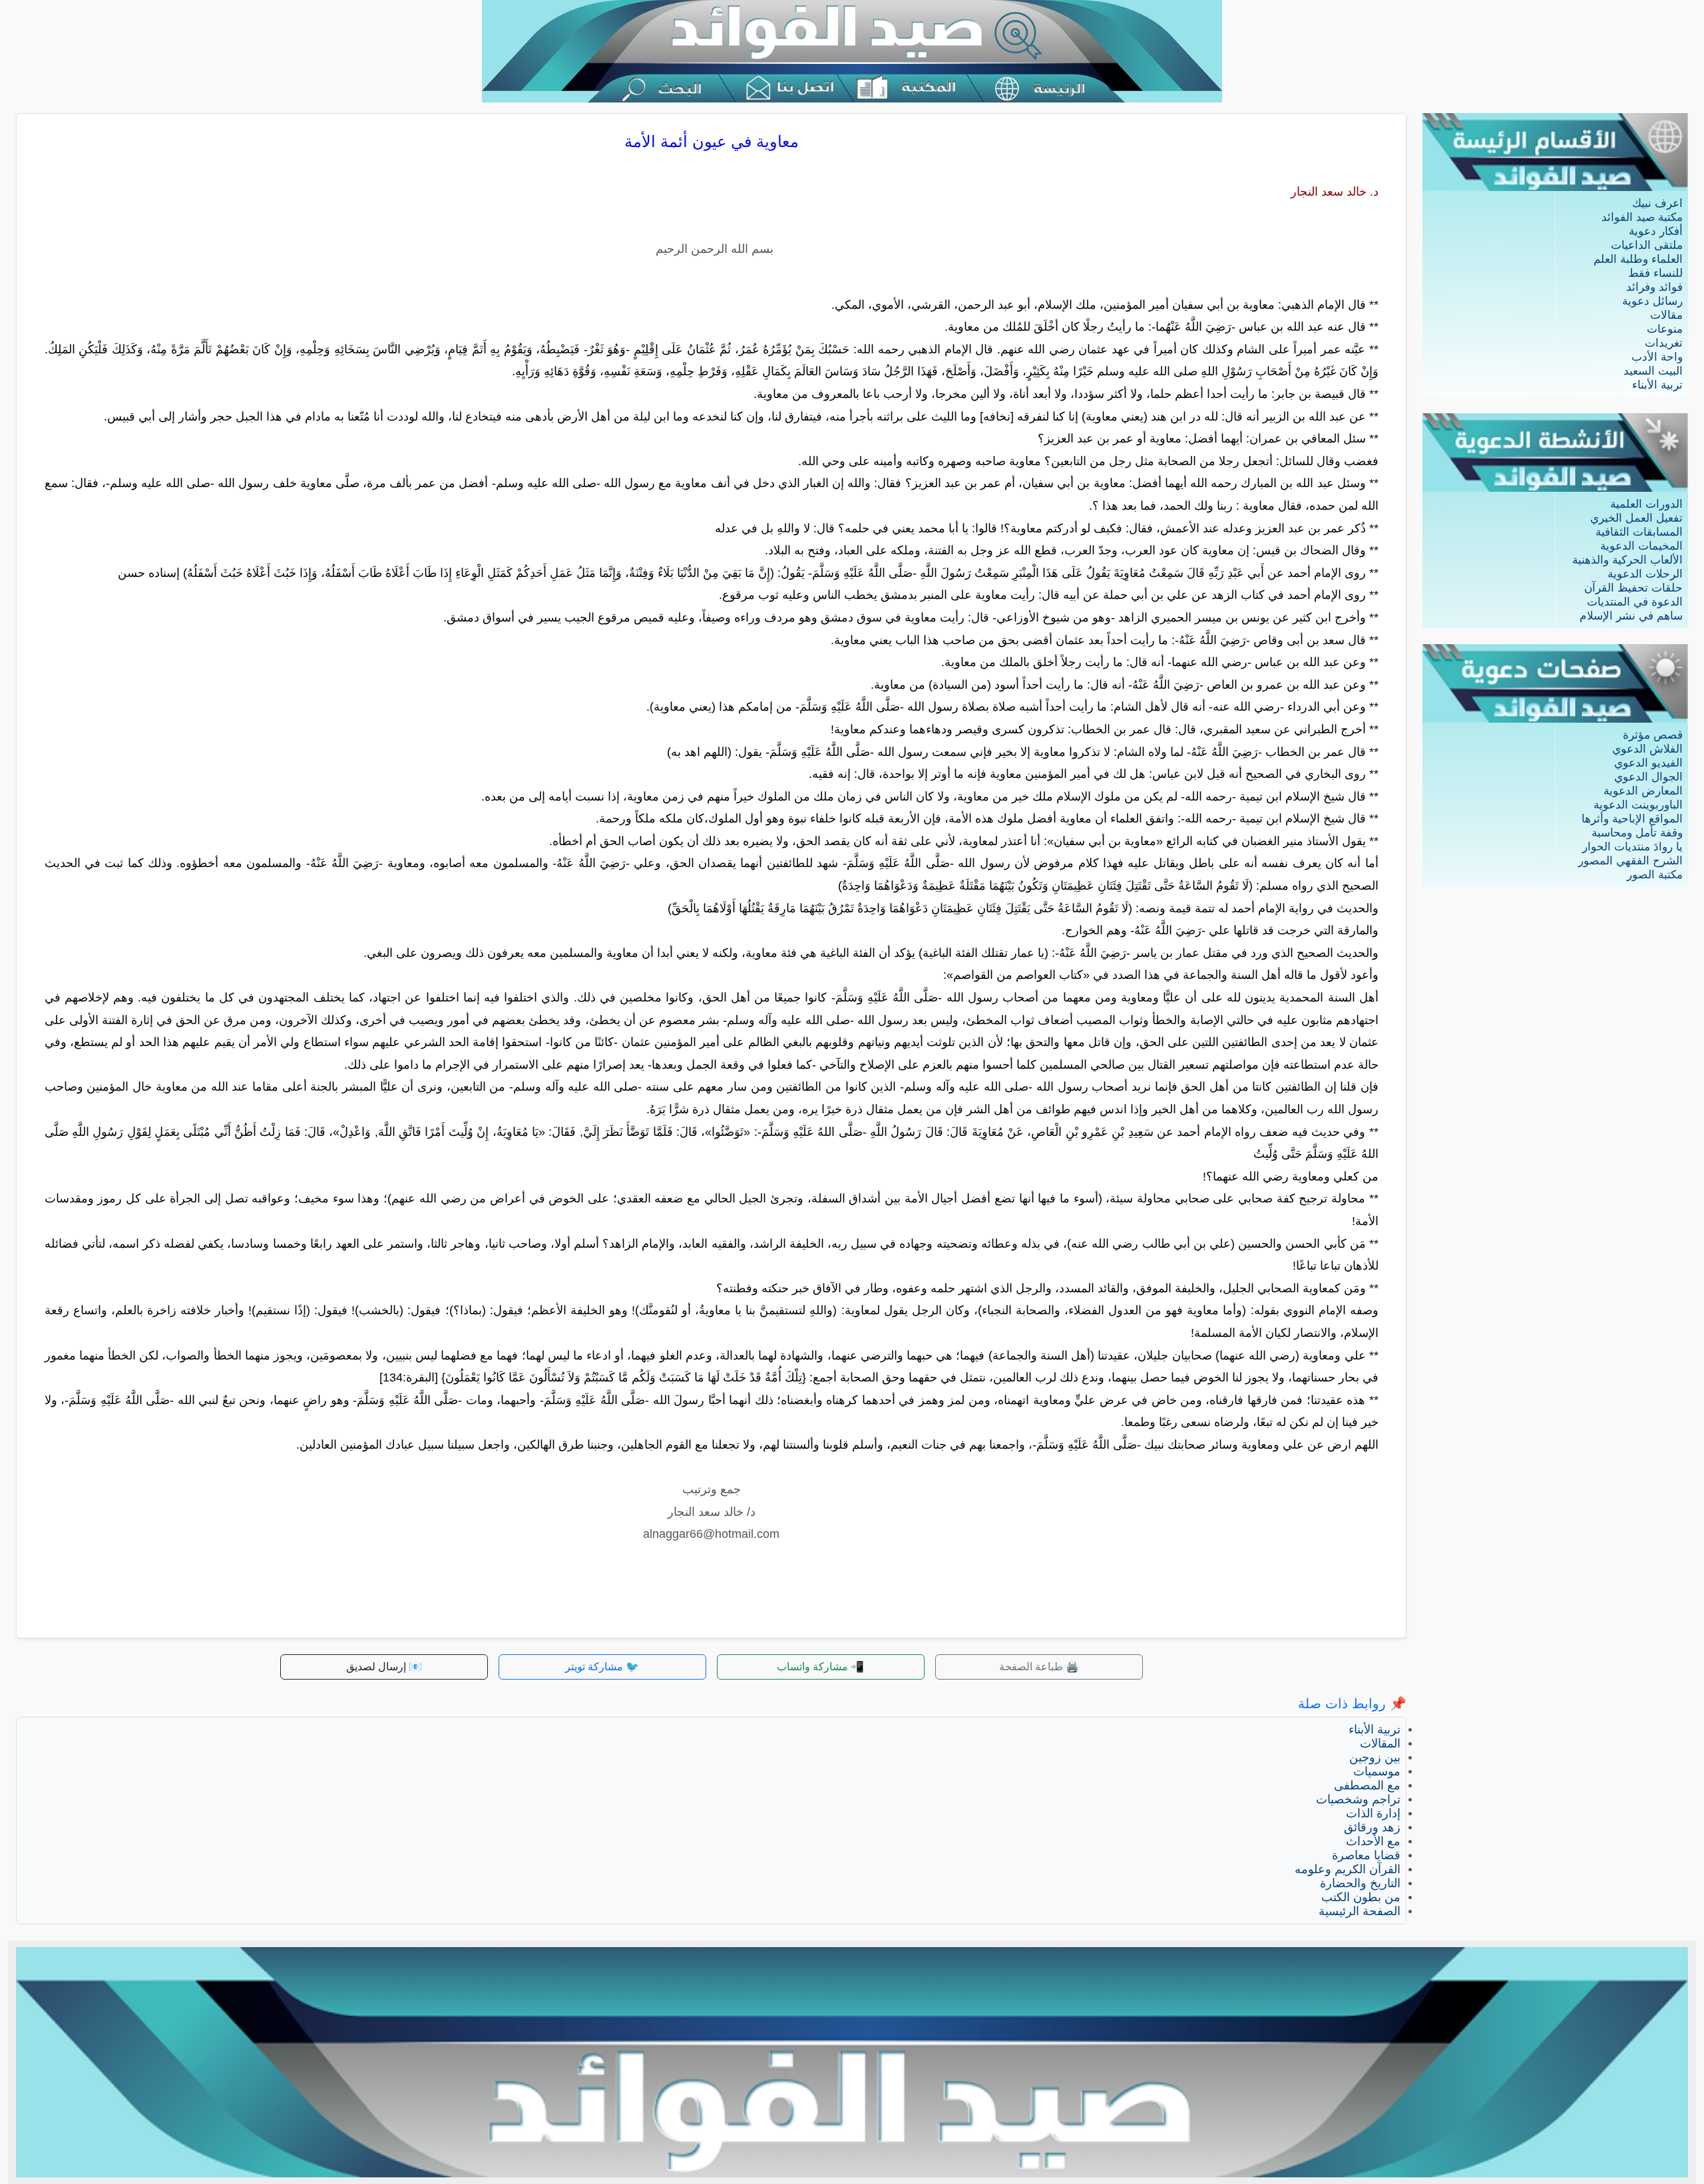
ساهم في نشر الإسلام (1631, 616)
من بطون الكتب (1361, 1897)
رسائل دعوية (1652, 301)
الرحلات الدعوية (1645, 574)
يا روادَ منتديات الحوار (1632, 847)
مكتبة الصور (1655, 875)
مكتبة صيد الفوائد (1642, 217)
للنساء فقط (1655, 273)
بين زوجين (1375, 1757)
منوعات (1665, 329)
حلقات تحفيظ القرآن (1633, 588)
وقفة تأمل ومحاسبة (1637, 833)
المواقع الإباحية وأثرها (1632, 819)
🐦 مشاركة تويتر (602, 1667)
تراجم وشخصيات (1358, 1799)
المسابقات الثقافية (1639, 532)
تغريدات (1664, 343)
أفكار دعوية (1656, 231)
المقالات (1380, 1743)
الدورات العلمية (1646, 504)
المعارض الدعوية (1643, 791)
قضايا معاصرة (1366, 1855)
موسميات (1377, 1771)
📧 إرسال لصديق (384, 1667)
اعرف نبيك (1657, 203)
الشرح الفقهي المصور (1630, 861)
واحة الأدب (1657, 357)
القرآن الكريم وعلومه (1348, 1869)
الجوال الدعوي (1648, 777)
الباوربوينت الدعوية (1638, 805)
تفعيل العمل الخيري (1636, 518)
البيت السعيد (1653, 371)
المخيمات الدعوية (1641, 546)
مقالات (1666, 315)
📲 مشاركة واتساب (820, 1667)
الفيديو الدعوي (1648, 763)
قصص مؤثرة (1653, 735)
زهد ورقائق (1372, 1827)
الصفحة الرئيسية (1360, 1911)
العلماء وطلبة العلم (1638, 259)
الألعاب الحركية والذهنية (1627, 560)
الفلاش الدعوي (1647, 749)
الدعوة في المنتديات (1635, 602)
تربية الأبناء (1657, 385)
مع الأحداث (1373, 1841)
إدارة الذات (1373, 1813)
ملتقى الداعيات (1647, 245)
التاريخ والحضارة (1360, 1883)
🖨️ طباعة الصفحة (1039, 1667)
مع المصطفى (1367, 1785)
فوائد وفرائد (1654, 287)
